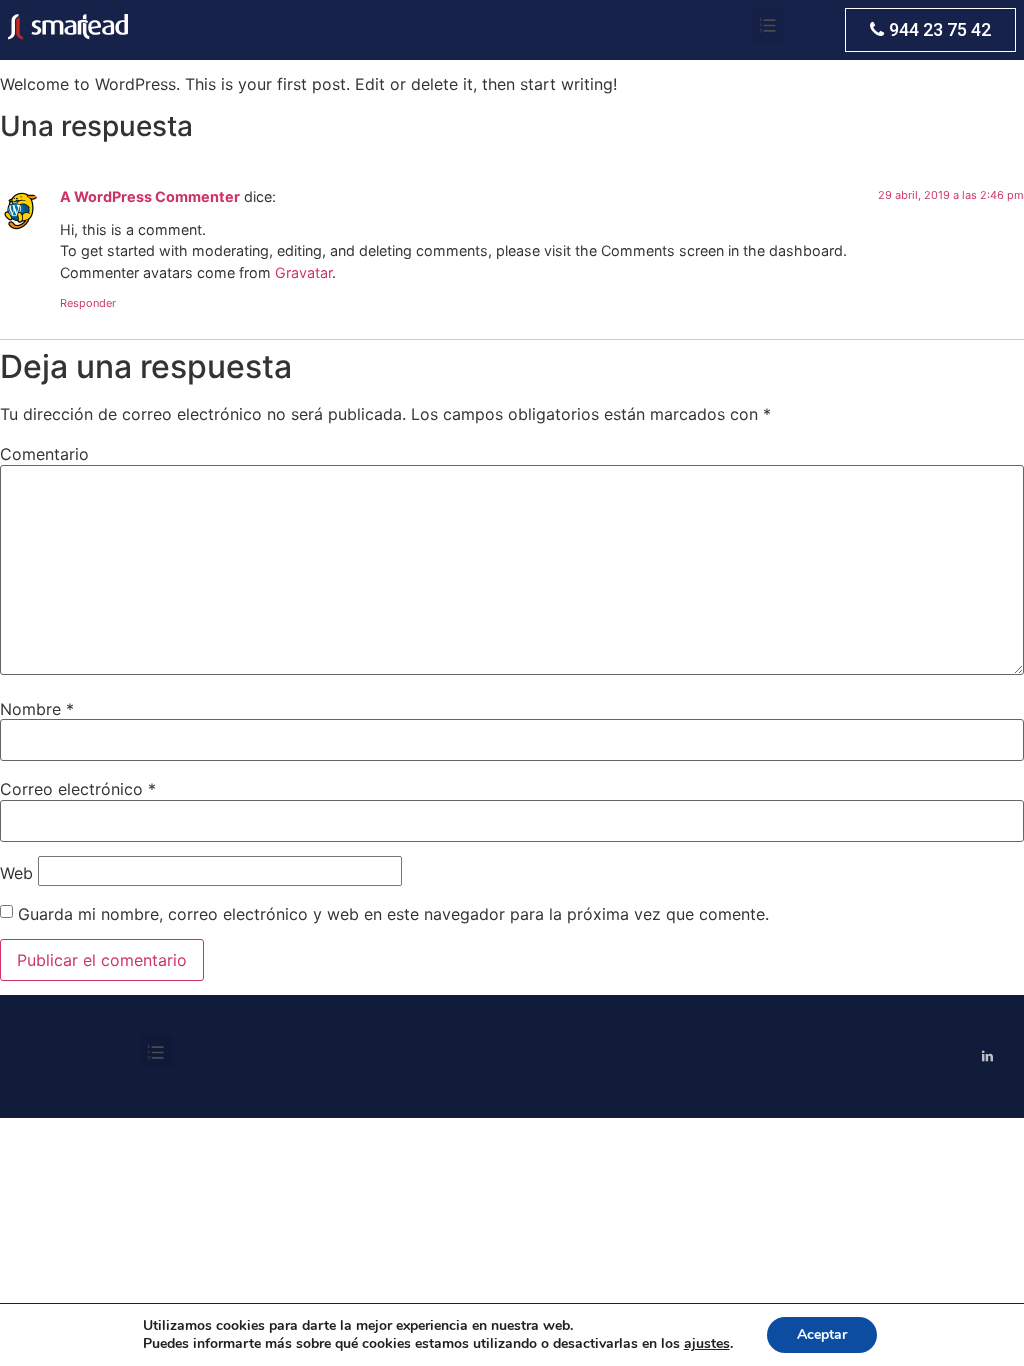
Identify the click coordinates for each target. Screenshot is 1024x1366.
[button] (930, 30)
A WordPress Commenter (150, 196)
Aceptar (822, 1334)
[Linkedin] (987, 1056)
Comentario (44, 454)
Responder (88, 303)
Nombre (37, 709)
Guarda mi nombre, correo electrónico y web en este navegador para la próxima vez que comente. (393, 914)
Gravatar (303, 272)
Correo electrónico (78, 789)
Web (16, 873)
